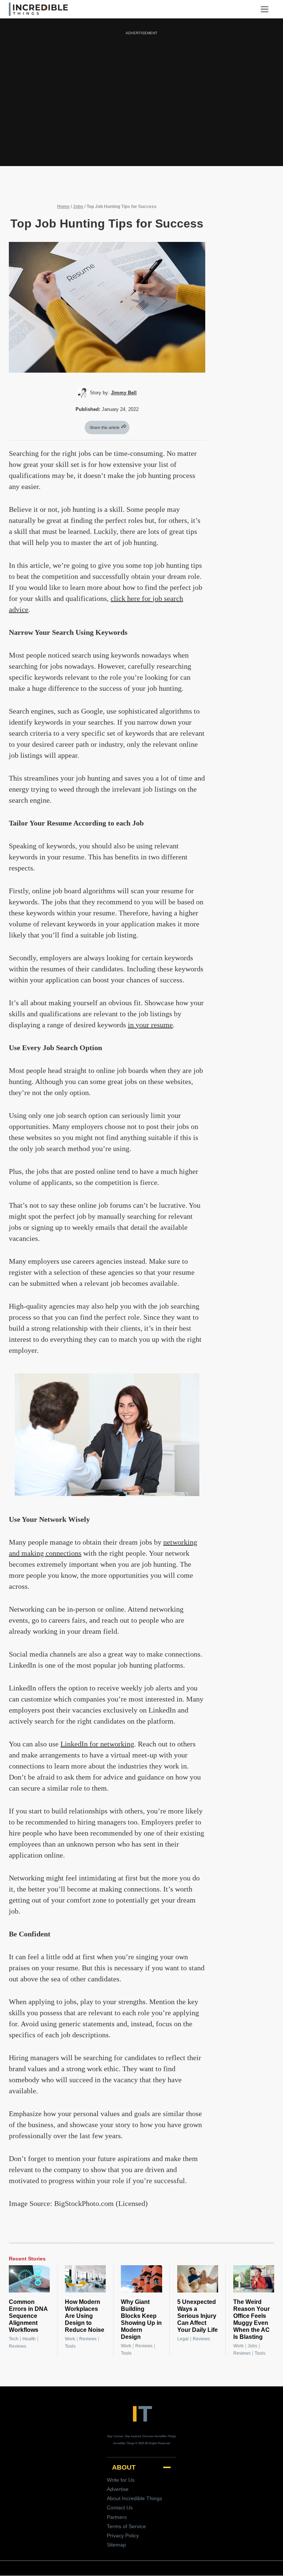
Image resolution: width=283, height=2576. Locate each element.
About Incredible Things (134, 2498)
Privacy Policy (123, 2535)
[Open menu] (267, 9)
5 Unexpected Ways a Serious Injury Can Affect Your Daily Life (198, 2316)
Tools (70, 2346)
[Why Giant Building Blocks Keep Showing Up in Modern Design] (141, 2279)
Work (70, 2339)
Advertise (118, 2489)
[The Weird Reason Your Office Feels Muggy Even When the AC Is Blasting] (254, 2279)
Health (29, 2339)
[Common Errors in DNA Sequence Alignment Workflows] (29, 2279)
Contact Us (120, 2508)
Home (63, 207)
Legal (183, 2339)
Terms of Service (126, 2526)
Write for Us (121, 2480)
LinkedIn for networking (97, 1744)
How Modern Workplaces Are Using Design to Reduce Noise (85, 2316)
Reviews (18, 2346)
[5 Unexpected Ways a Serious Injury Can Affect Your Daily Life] (198, 2279)
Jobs (78, 207)
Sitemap (116, 2545)
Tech (14, 2339)
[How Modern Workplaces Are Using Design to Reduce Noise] (85, 2279)
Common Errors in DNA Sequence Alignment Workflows (28, 2316)
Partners (117, 2517)
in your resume (150, 1025)
